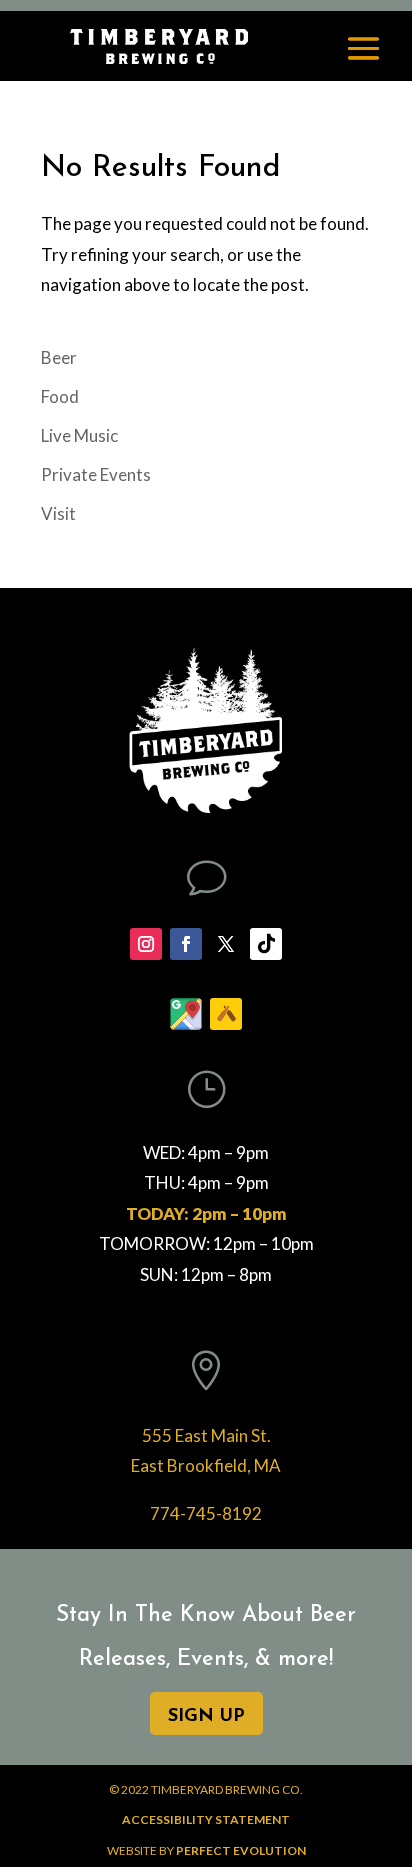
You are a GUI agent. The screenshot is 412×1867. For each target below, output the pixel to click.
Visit (58, 513)
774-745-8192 (206, 1513)
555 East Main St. (206, 1435)
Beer (59, 357)
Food (60, 396)
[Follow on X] (226, 944)
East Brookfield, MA (206, 1465)
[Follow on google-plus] (186, 1014)
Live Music (79, 435)
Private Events (96, 474)
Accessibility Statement (206, 1819)
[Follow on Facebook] (186, 944)
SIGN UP (206, 1717)
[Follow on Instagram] (146, 944)
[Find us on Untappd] (226, 1014)
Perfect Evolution (241, 1850)
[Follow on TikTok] (266, 944)
